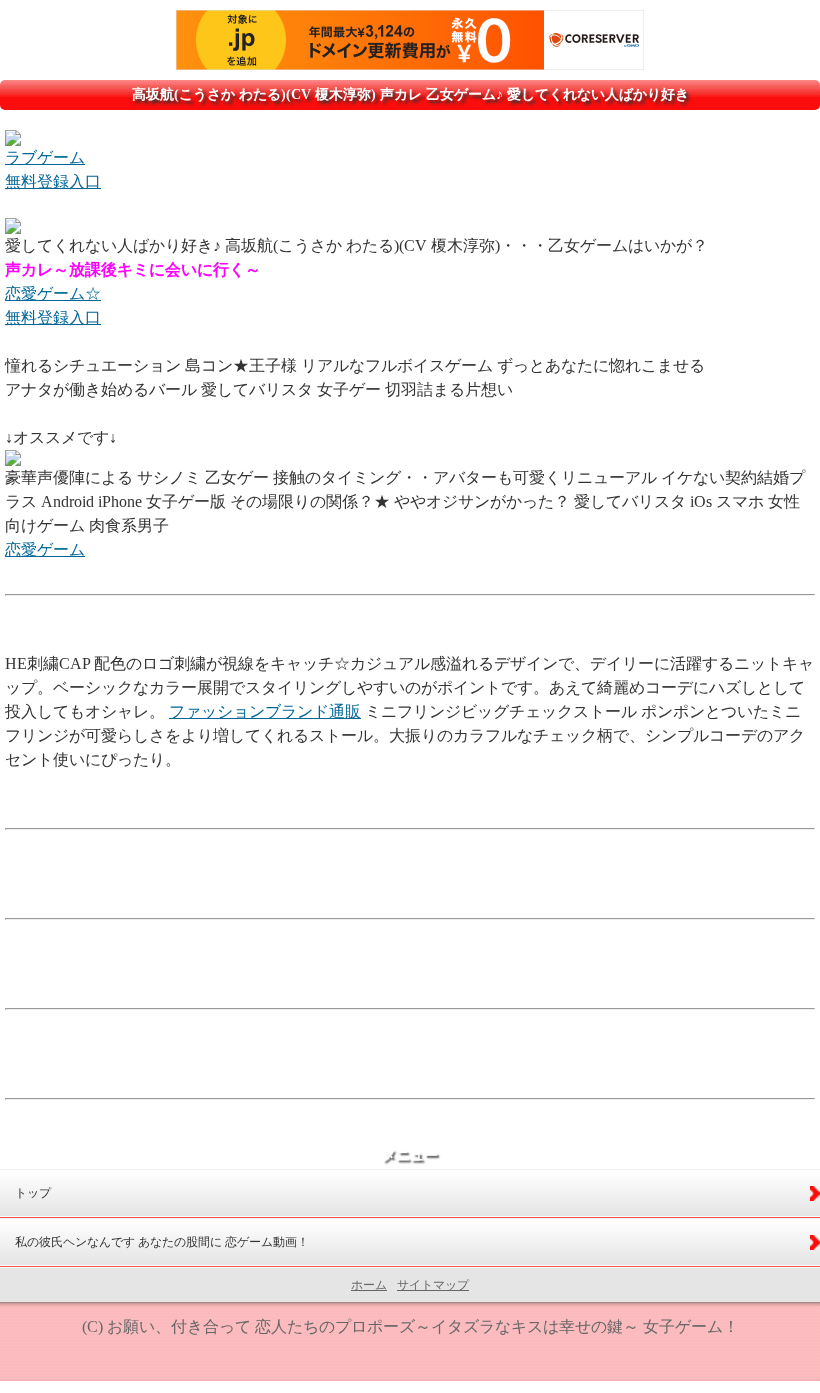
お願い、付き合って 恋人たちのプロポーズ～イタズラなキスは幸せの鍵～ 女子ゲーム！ (423, 1326)
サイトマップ (433, 1285)
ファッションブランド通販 (265, 711)
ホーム (369, 1285)
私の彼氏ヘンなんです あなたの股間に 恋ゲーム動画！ (162, 1242)
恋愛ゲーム (45, 549)
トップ (33, 1193)
